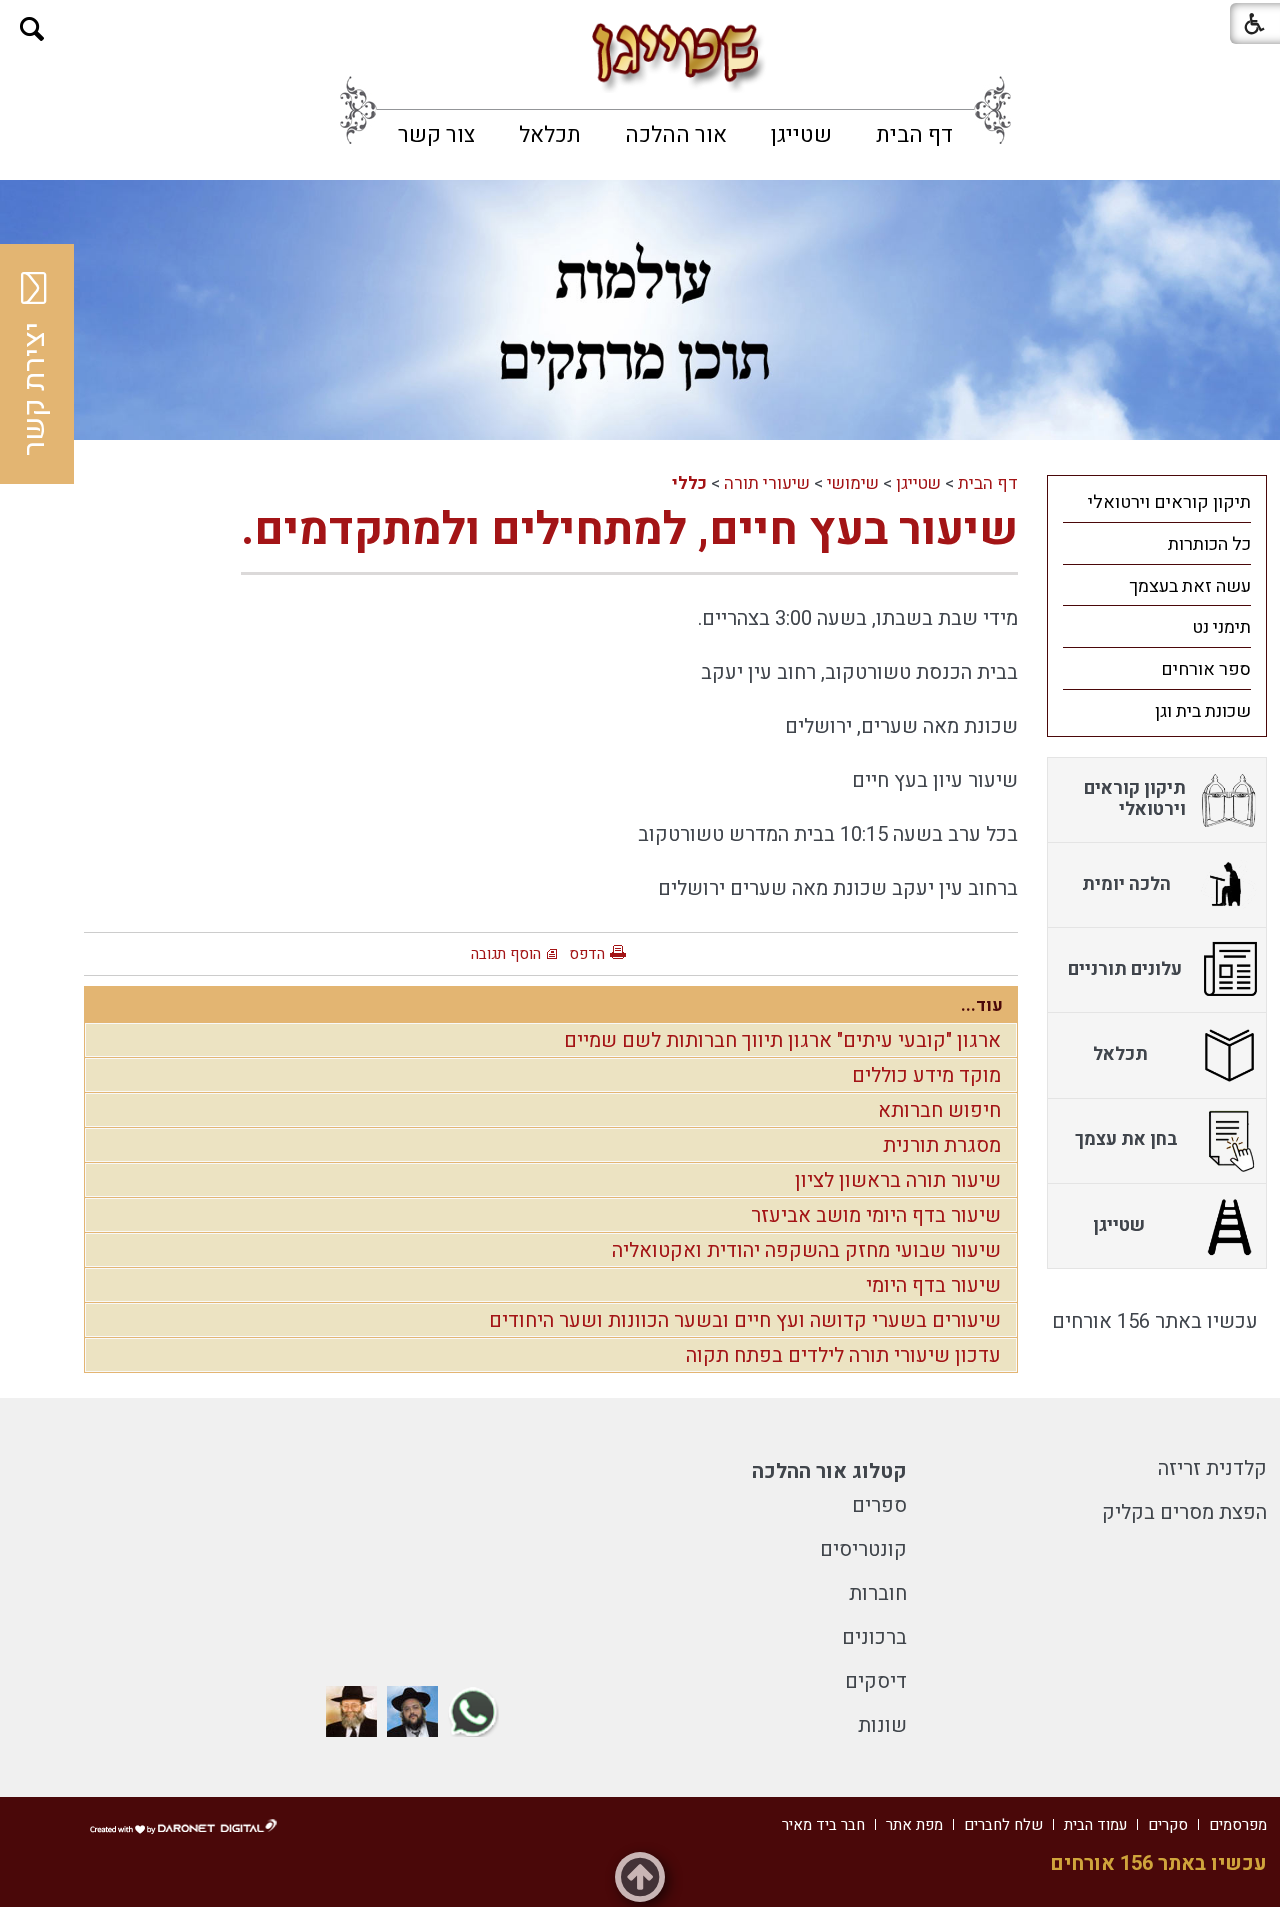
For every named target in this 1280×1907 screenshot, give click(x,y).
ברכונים (874, 1637)
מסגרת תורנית (942, 1145)
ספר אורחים (1206, 669)
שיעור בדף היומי (933, 1285)
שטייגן (801, 135)
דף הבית (914, 135)
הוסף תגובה (506, 954)
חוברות (878, 1593)
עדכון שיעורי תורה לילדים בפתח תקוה (843, 1355)
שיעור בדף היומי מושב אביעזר (876, 1215)
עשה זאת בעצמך (1190, 586)
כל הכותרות (1209, 544)
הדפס (587, 954)
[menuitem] (914, 135)
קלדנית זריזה (1212, 1468)
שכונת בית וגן (1203, 711)
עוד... (982, 1005)
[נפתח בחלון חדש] (473, 1711)
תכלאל (550, 135)
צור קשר (436, 135)
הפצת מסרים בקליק (1184, 1512)
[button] (32, 29)
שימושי (853, 483)
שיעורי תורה (767, 483)
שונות (882, 1725)
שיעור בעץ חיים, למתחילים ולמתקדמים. (629, 530)
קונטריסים (863, 1549)
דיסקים (876, 1681)
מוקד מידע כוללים (926, 1075)
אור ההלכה (676, 135)
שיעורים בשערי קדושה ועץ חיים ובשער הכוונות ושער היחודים (745, 1320)
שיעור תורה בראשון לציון (898, 1180)
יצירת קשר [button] (35, 389)
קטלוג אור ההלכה (829, 1471)
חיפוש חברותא (939, 1110)
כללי (689, 483)
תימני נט (1221, 627)
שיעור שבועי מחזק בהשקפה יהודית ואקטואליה (806, 1250)
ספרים (879, 1505)
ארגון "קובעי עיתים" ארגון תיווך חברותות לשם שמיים (782, 1040)
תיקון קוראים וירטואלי (1169, 502)
